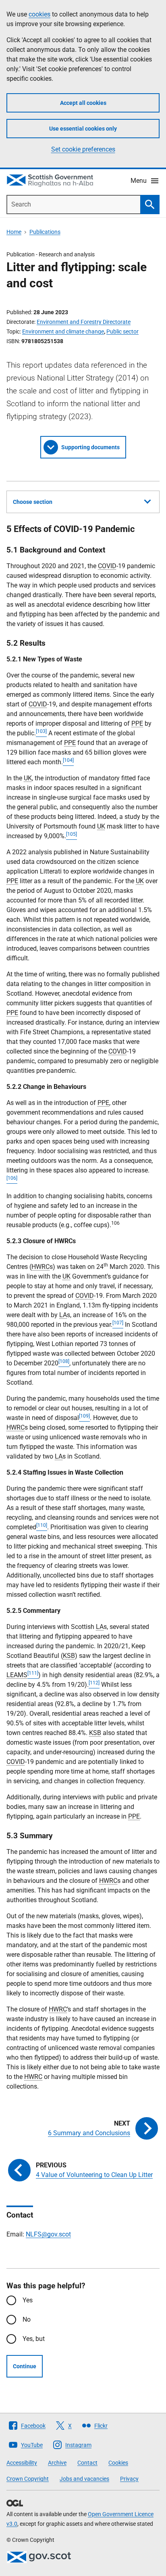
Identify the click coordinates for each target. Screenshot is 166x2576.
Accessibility (22, 2463)
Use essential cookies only (83, 129)
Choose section (33, 502)
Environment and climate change (63, 331)
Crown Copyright (28, 2479)
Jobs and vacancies (84, 2479)
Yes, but (34, 2339)
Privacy (129, 2479)
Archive (57, 2463)
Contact (87, 2463)
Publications (45, 232)
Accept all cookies (83, 103)
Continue (25, 2366)
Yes (28, 2300)
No (27, 2319)
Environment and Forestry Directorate (84, 322)
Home (14, 232)
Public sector (122, 331)
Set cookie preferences (83, 149)
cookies (39, 14)
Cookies (118, 2463)
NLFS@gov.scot (48, 2234)
